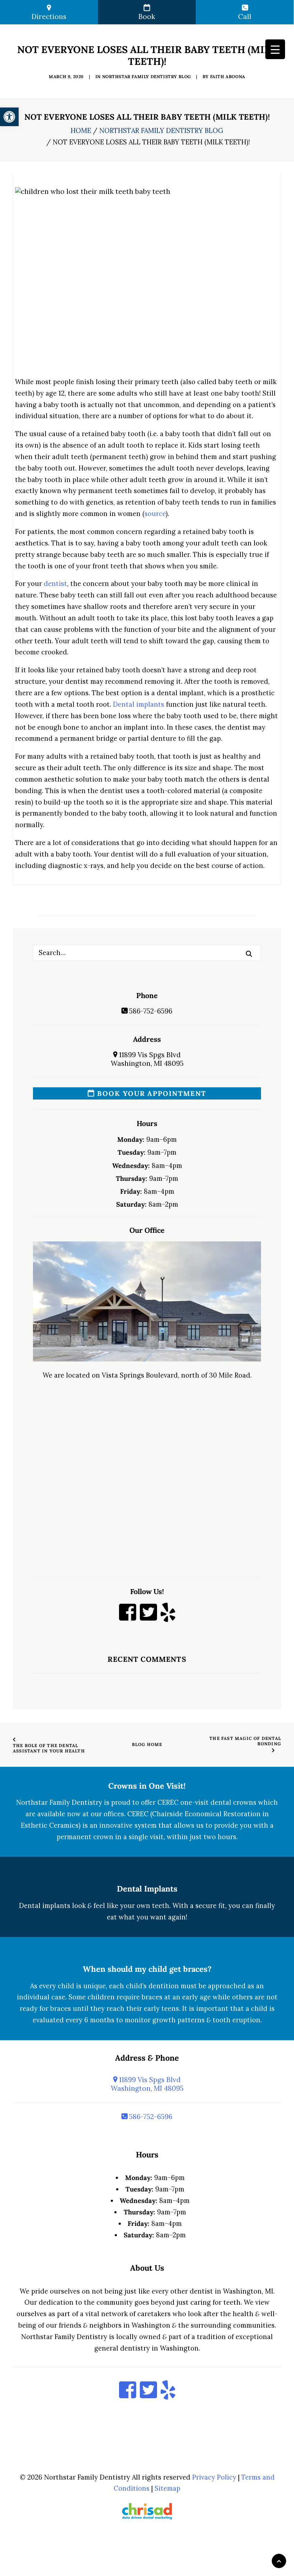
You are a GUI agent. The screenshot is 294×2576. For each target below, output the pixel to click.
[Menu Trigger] (275, 49)
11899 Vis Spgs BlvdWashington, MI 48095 (147, 1059)
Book (147, 16)
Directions (49, 16)
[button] (249, 954)
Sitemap (167, 2488)
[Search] (147, 953)
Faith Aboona (228, 77)
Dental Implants (147, 1889)
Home (81, 131)
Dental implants (139, 704)
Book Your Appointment (151, 1093)
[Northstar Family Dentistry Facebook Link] (128, 1617)
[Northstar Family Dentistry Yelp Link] (168, 1617)
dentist (55, 584)
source (155, 514)
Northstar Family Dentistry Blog (147, 77)
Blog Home (147, 1744)
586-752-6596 (150, 1011)
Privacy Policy (214, 2477)
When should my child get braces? (147, 1969)
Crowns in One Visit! (147, 1786)
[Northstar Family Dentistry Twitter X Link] (148, 1617)
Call (245, 16)
